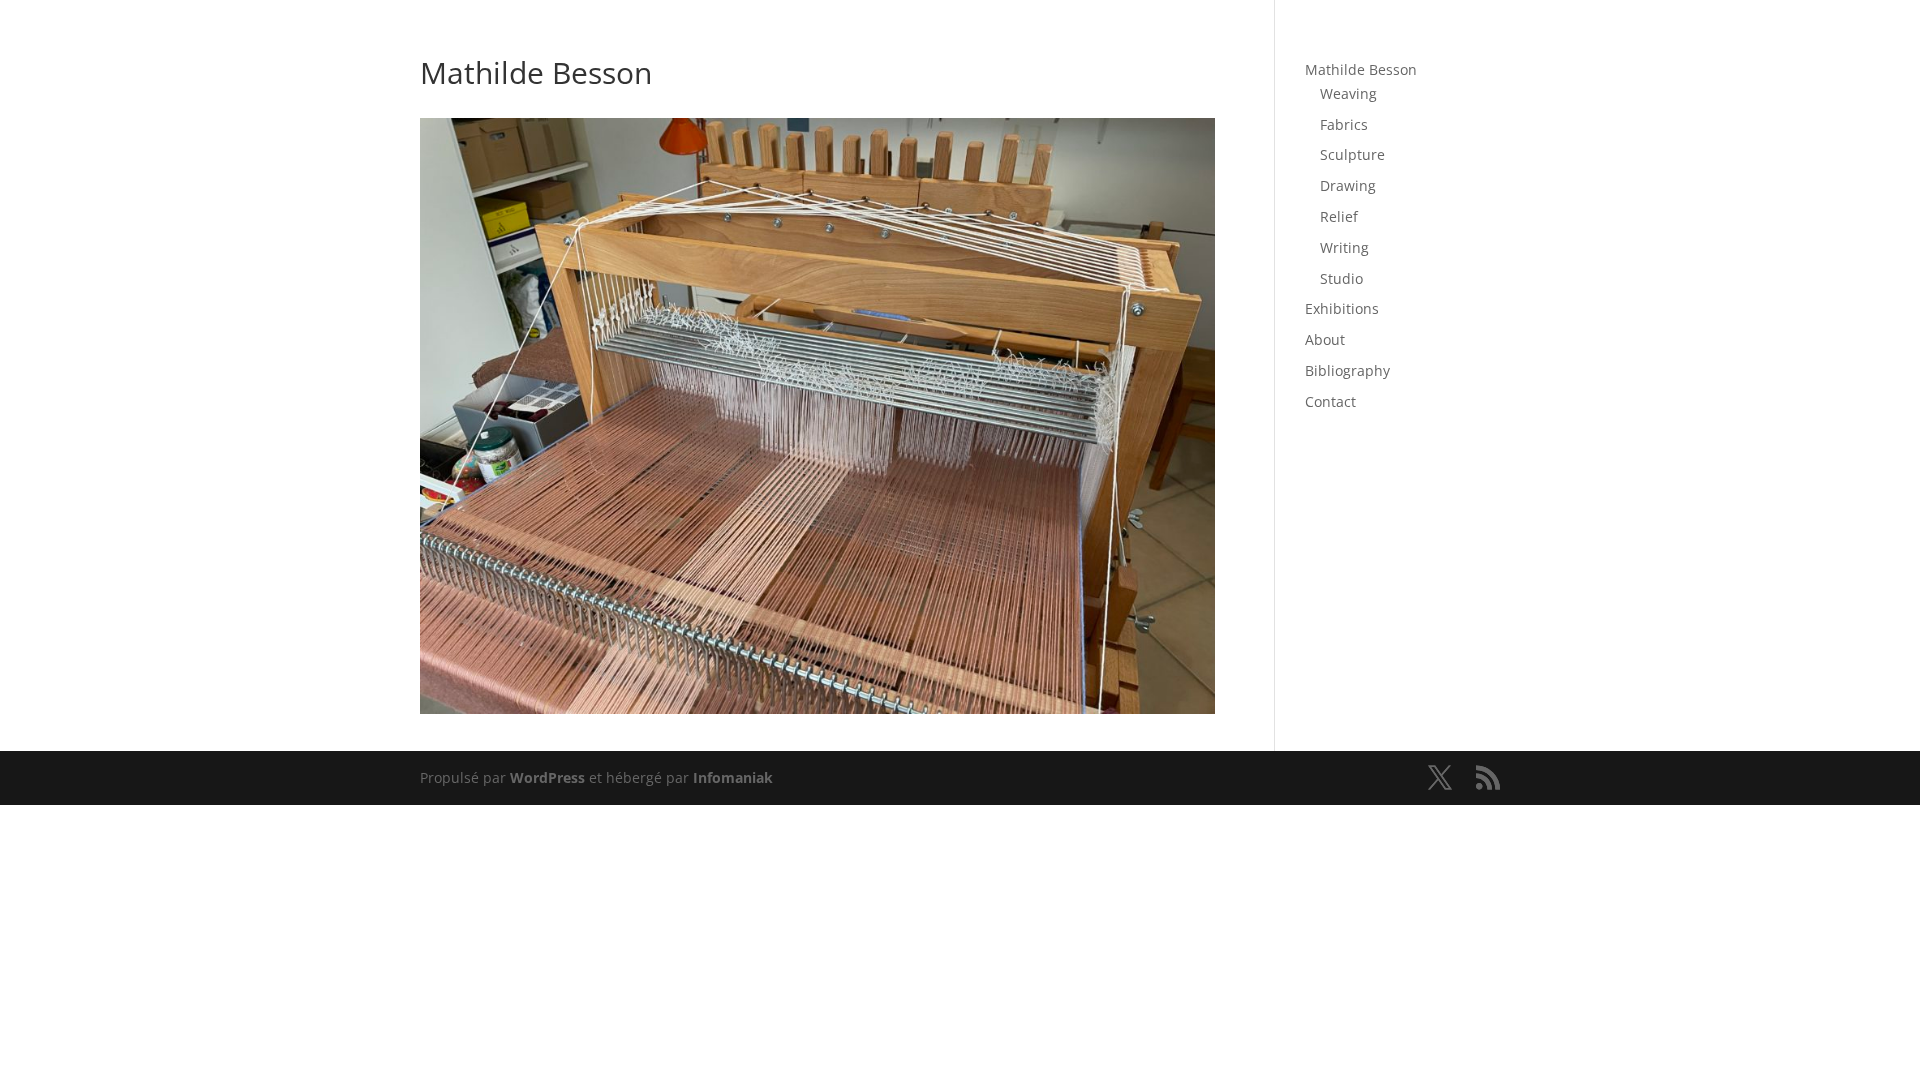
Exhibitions (1342, 308)
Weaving (1348, 93)
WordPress (547, 777)
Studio (1341, 278)
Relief (1339, 216)
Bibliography (1347, 370)
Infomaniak (733, 777)
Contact (1330, 401)
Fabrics (1344, 124)
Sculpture (1352, 154)
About (1325, 339)
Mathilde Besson (1361, 69)
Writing (1344, 247)
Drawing (1348, 185)
